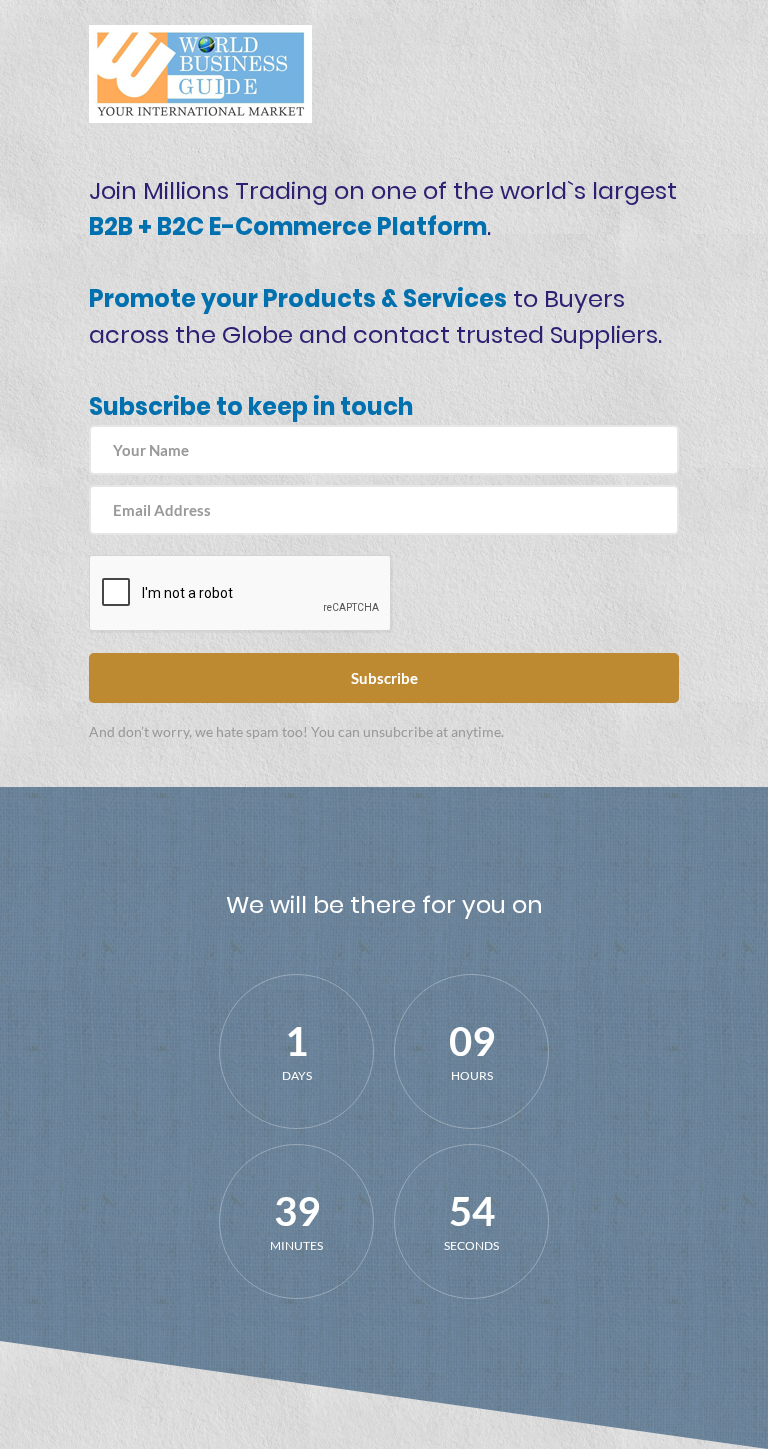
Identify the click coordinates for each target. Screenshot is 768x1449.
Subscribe (384, 678)
